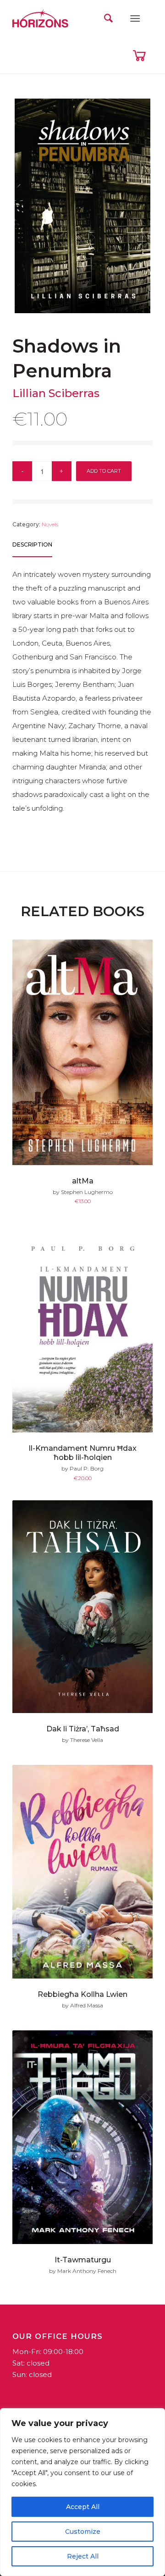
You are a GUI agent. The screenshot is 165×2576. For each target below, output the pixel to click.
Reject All (83, 2556)
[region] (82, 2492)
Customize (83, 2532)
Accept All (83, 2507)
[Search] (108, 18)
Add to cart (104, 471)
